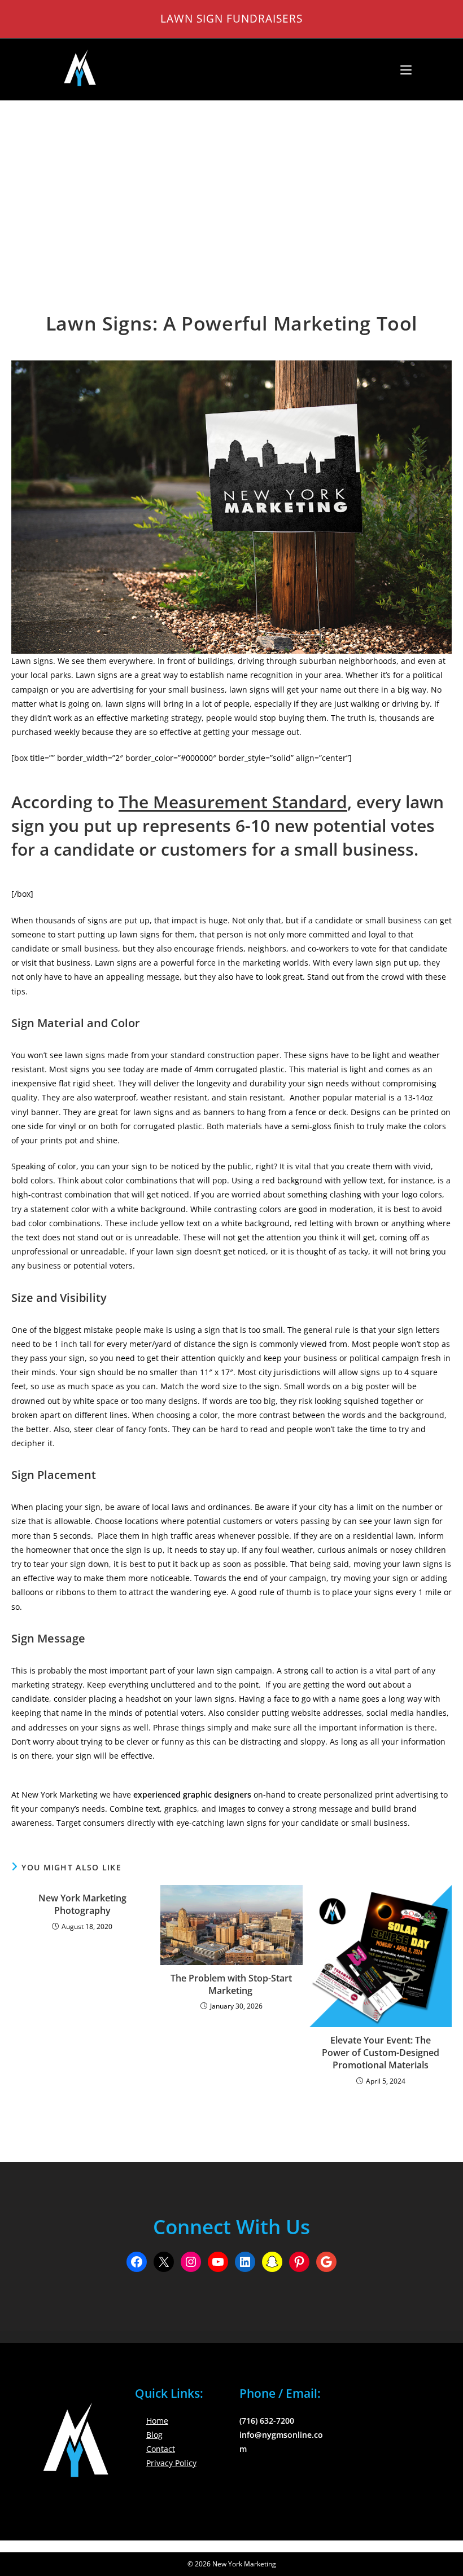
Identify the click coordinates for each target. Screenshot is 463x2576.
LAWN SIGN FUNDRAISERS (231, 18)
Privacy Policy (171, 2463)
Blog (154, 2435)
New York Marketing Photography (82, 1904)
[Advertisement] (231, 186)
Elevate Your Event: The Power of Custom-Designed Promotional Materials (381, 2053)
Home (157, 2421)
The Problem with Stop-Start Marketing (231, 1984)
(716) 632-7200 (267, 2421)
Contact (161, 2449)
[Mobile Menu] (402, 69)
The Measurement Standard (233, 802)
